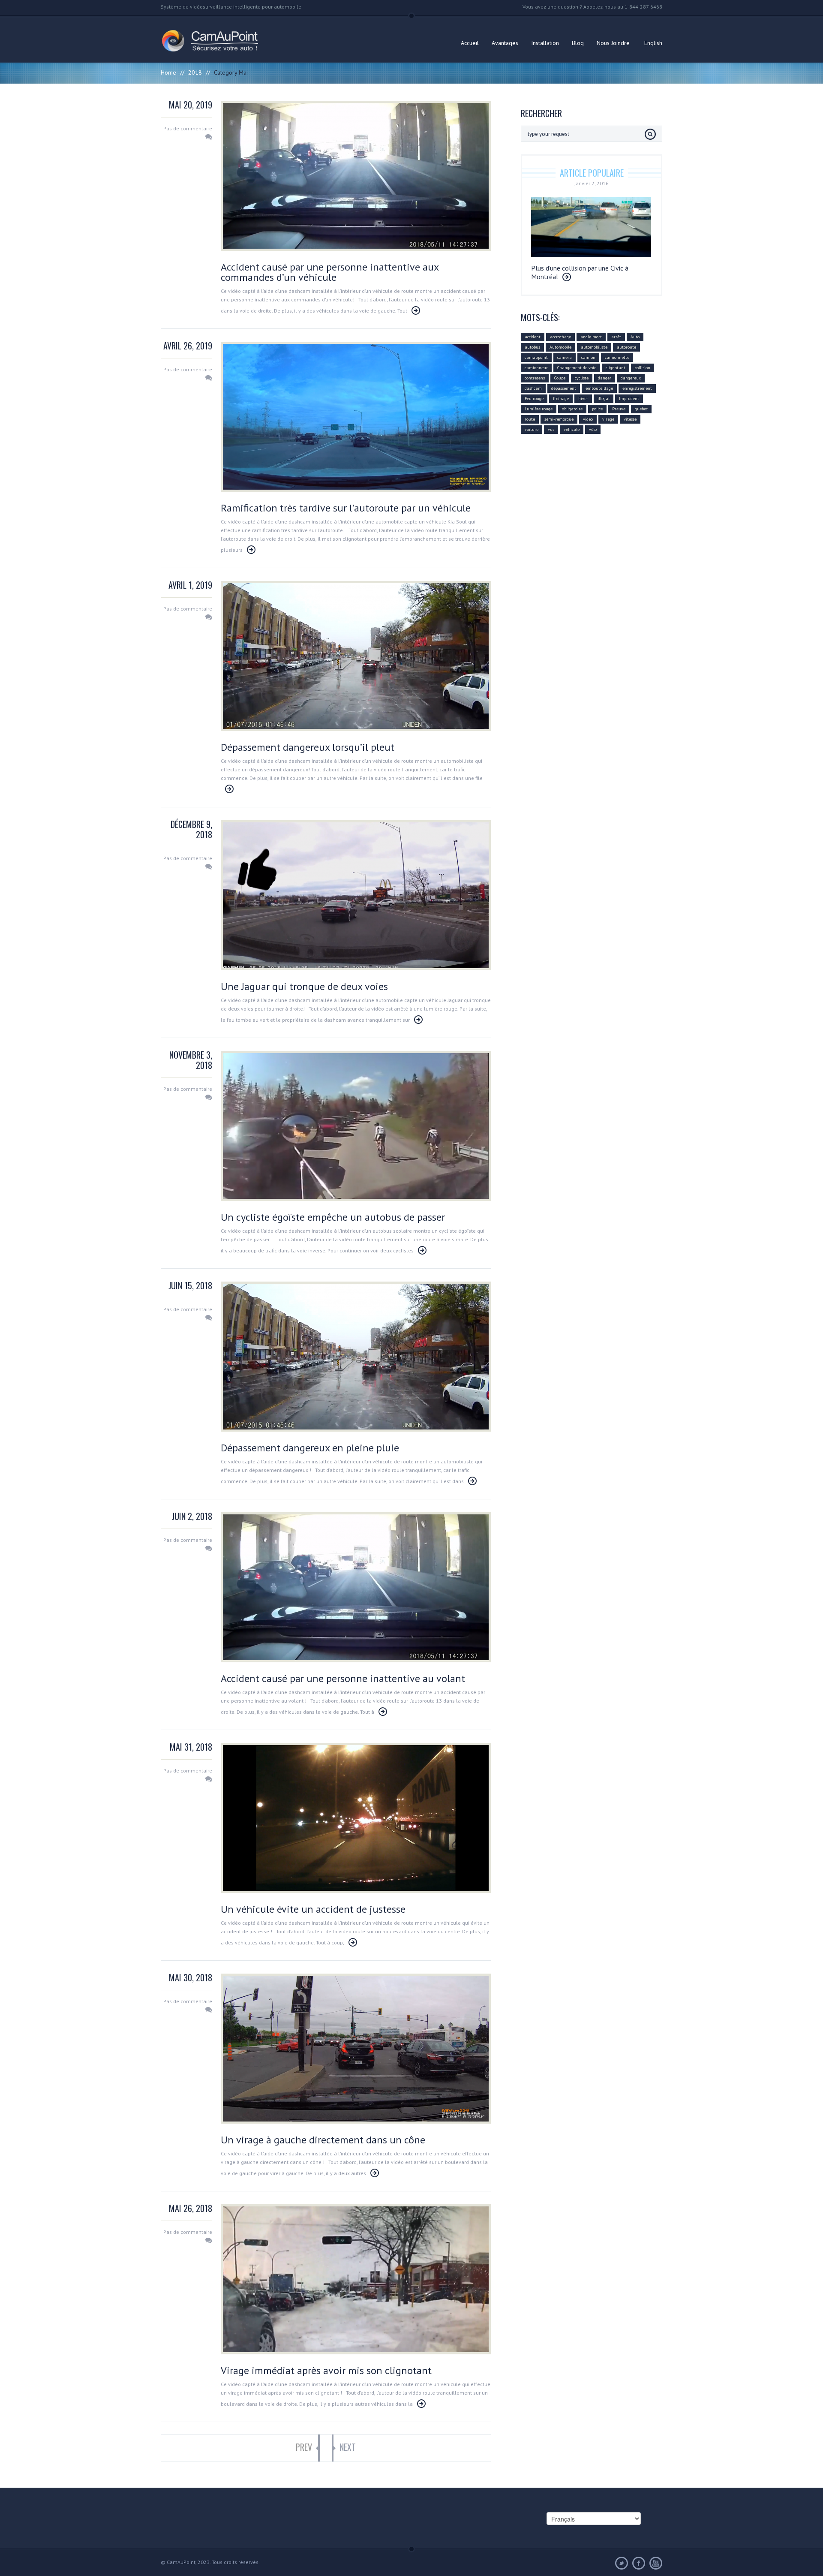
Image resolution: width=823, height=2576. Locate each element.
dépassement (564, 388)
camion (588, 357)
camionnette (617, 357)
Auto (635, 337)
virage (608, 419)
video (588, 419)
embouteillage (599, 388)
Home (168, 72)
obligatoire (572, 409)
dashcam (533, 388)
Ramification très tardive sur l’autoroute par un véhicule (346, 508)
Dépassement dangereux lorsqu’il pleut (308, 747)
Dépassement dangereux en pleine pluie (310, 1448)
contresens (535, 378)
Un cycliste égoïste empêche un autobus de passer (333, 1217)
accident (533, 337)
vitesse (630, 419)
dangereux (631, 378)
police (597, 409)
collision (643, 368)
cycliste (582, 378)
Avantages (505, 43)
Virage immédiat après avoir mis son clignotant (326, 2370)
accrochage (560, 337)
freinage (561, 399)
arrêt (616, 337)
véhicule (572, 429)
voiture (532, 429)
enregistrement (637, 388)
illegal (604, 399)
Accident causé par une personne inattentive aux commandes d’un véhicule (330, 272)
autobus (532, 347)
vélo (593, 429)
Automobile (560, 347)
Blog (578, 43)
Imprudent (629, 399)
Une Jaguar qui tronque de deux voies (304, 986)
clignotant (616, 368)
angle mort (591, 337)
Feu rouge (534, 399)
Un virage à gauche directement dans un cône (323, 2140)
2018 (195, 72)
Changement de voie (577, 368)
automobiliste (594, 347)
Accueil (470, 43)
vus (551, 429)
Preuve (619, 409)
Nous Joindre (613, 43)
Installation (545, 43)
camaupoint (536, 357)
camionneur (536, 368)
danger (605, 378)
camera (565, 357)
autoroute (626, 347)
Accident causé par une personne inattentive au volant (343, 1678)
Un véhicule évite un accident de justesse (313, 1909)
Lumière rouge (539, 409)
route (530, 419)
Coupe (560, 378)
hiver (583, 399)
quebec (641, 409)
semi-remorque (559, 419)
